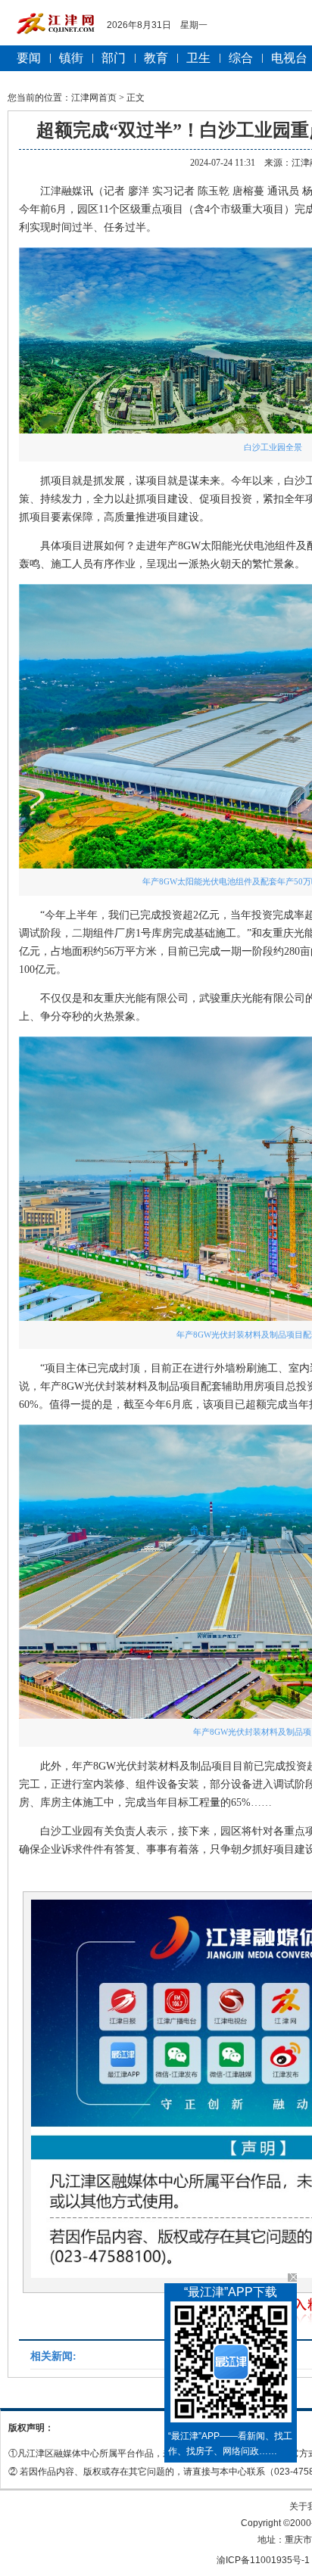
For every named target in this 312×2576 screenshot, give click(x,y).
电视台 (289, 58)
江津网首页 (94, 98)
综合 (241, 58)
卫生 (198, 58)
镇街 (71, 58)
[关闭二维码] (292, 2278)
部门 (114, 58)
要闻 (29, 58)
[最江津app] (231, 2365)
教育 (156, 58)
